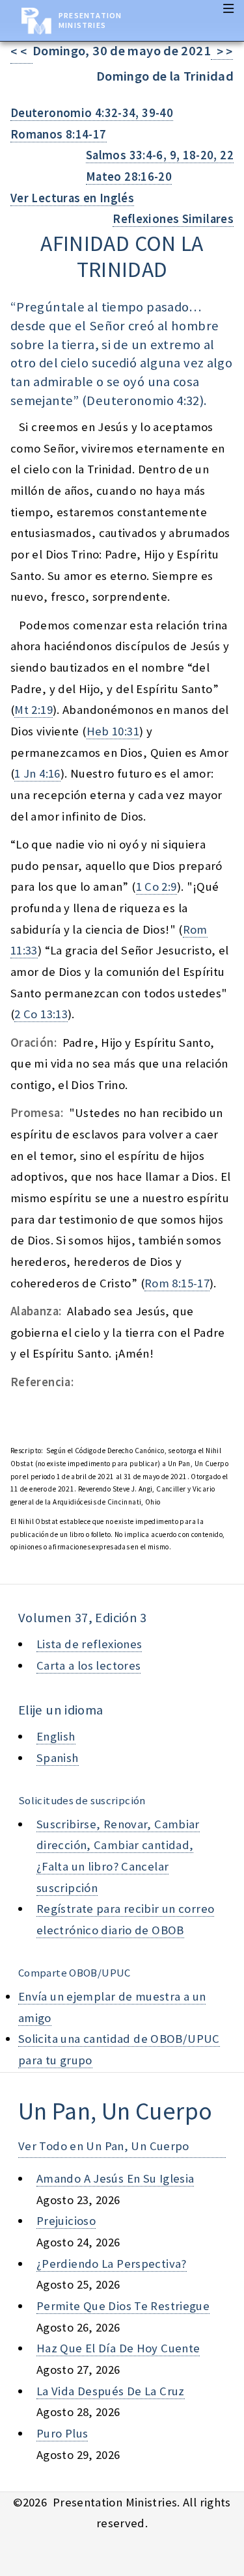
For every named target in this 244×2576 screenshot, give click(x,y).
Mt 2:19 (34, 710)
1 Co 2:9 (156, 887)
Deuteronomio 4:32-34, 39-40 (92, 113)
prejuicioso (66, 2221)
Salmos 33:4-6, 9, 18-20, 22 (160, 155)
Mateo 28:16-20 (129, 177)
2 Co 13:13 (41, 1014)
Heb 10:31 (113, 731)
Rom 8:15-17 (177, 1283)
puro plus (62, 2433)
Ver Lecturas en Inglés (72, 198)
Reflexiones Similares (173, 219)
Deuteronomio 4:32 (143, 401)
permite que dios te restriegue (123, 2306)
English (56, 1736)
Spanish (58, 1758)
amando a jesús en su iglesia (115, 2178)
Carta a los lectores (88, 1665)
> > (222, 52)
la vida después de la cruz (111, 2391)
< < (21, 52)
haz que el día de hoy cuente (118, 2348)
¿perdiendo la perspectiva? (112, 2264)
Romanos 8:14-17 (59, 134)
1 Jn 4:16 (37, 773)
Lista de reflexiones (89, 1644)
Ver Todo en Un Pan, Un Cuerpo (104, 2146)
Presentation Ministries (90, 20)
